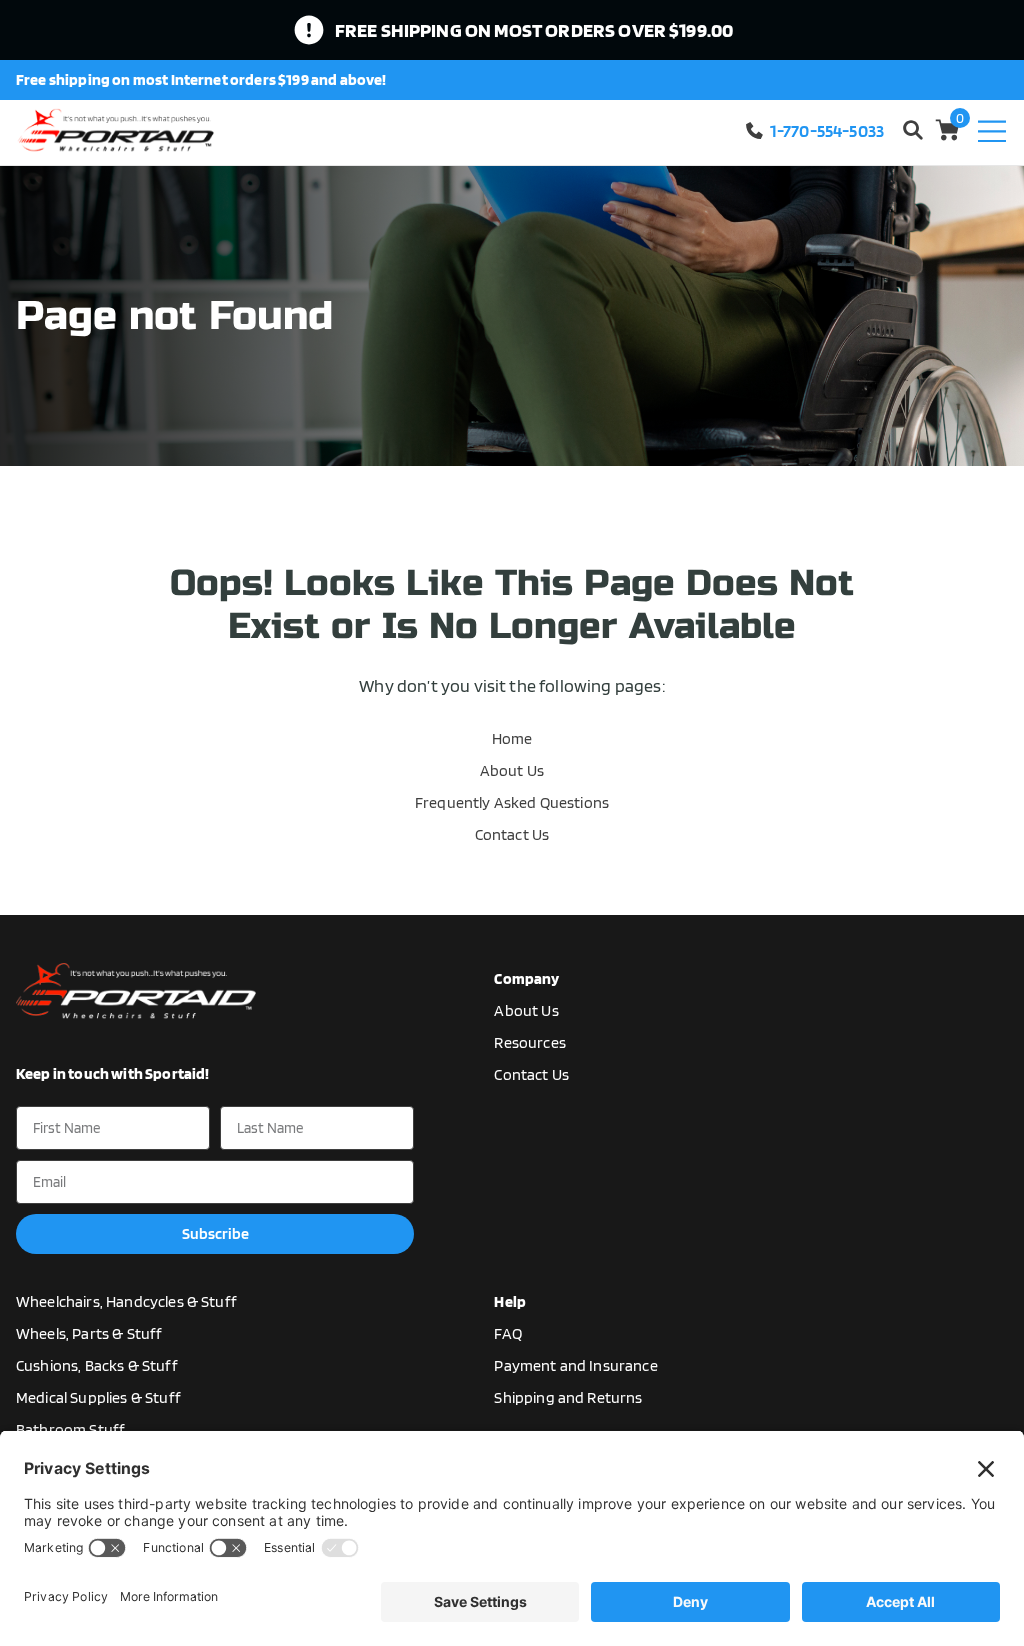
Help (510, 1301)
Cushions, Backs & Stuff (97, 1365)
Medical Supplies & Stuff (98, 1397)
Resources (529, 1042)
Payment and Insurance (575, 1365)
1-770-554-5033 (827, 130)
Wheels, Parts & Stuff (89, 1333)
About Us (512, 770)
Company (526, 978)
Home (512, 738)
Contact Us (512, 834)
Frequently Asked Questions (512, 802)
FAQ (507, 1333)
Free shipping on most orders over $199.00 (534, 30)
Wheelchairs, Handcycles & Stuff (126, 1301)
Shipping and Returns (568, 1397)
